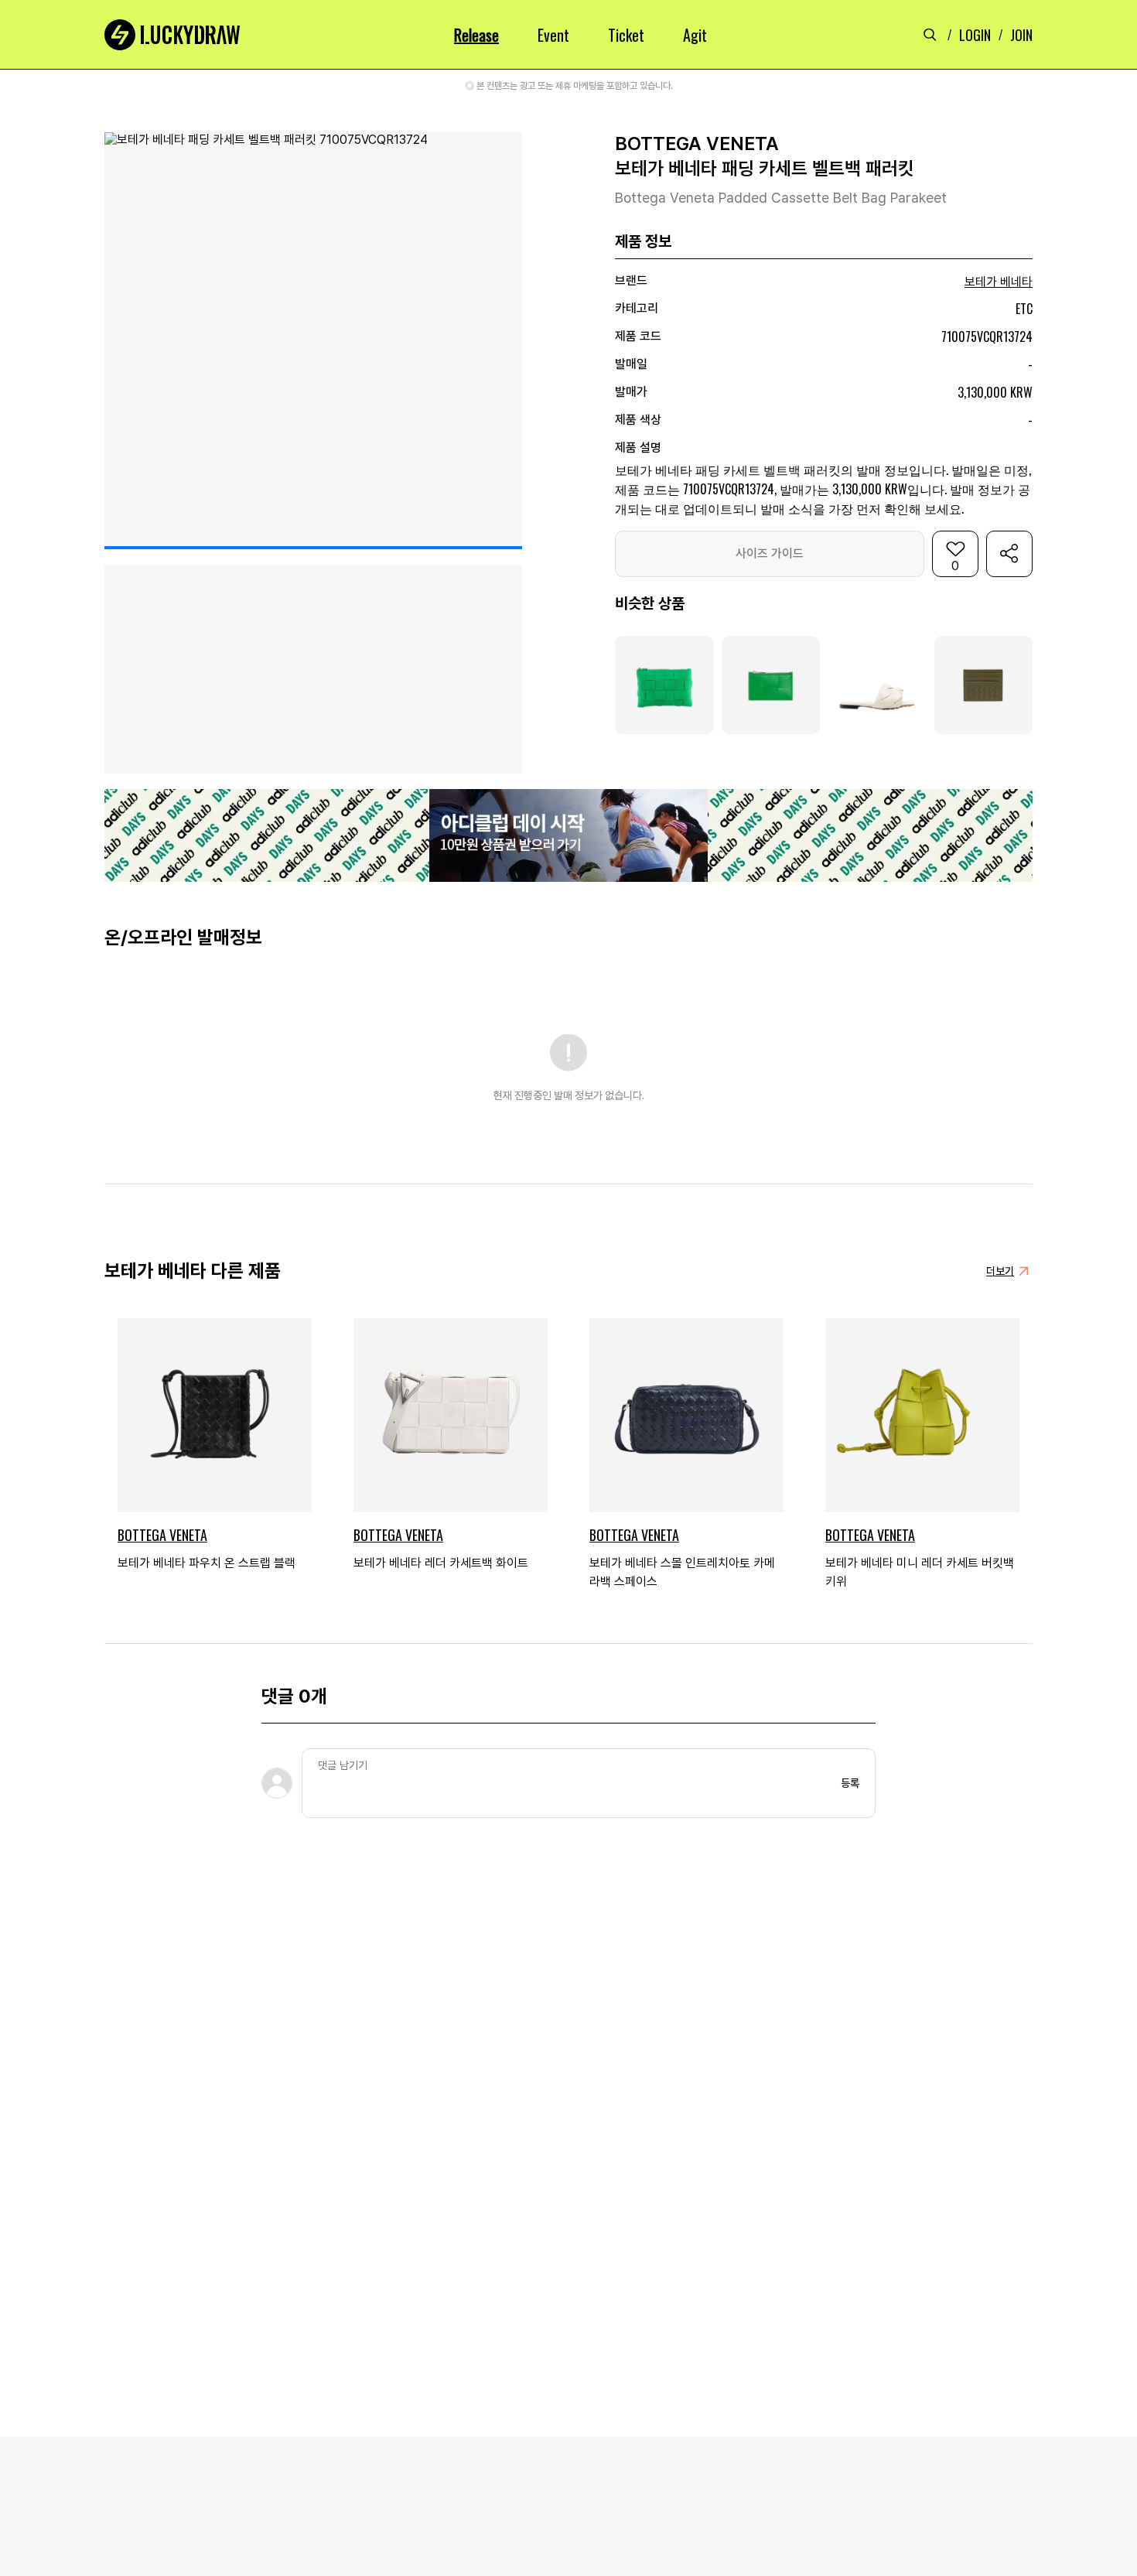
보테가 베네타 (999, 282)
